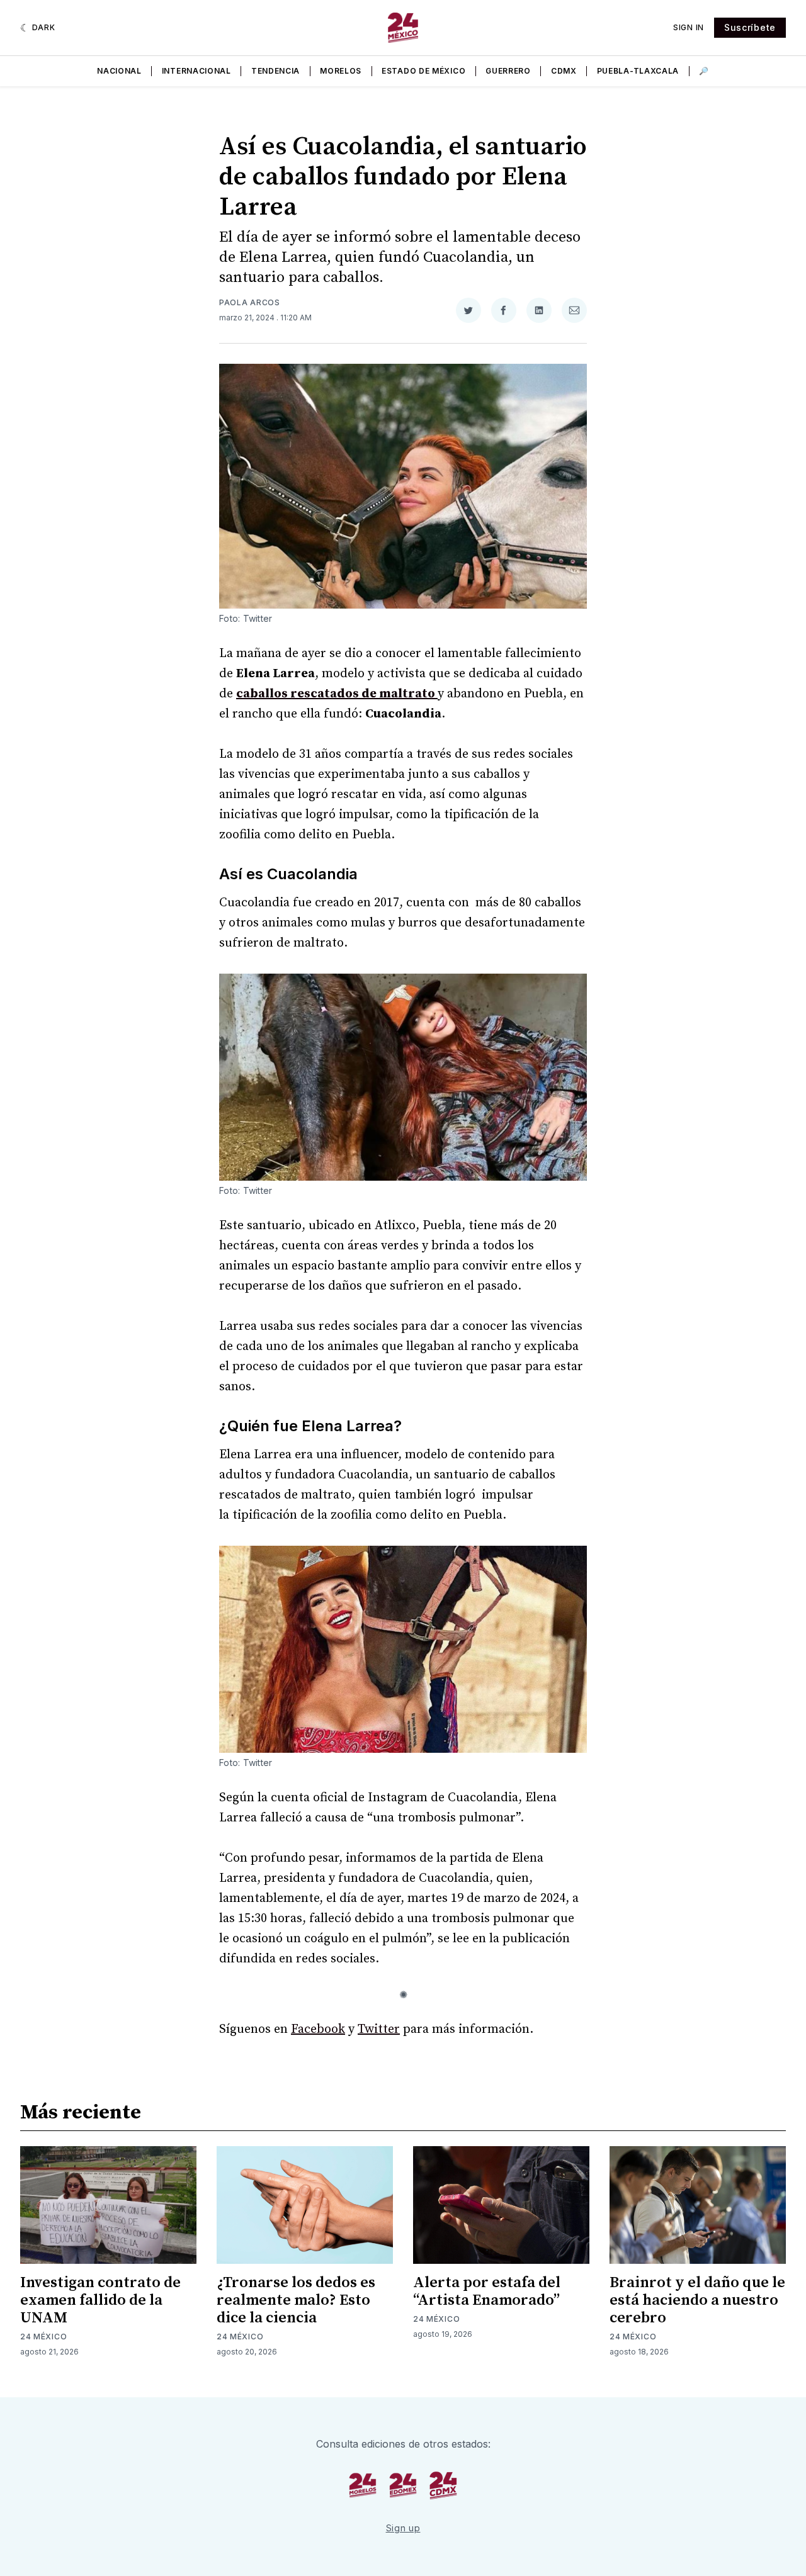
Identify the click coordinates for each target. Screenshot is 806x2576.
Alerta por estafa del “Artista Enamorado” (487, 2292)
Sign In (689, 27)
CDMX (564, 71)
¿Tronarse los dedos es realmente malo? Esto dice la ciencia (296, 2300)
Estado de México (423, 71)
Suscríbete (750, 27)
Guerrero (508, 71)
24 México (43, 2337)
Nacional (119, 71)
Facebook (318, 2029)
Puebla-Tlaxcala (638, 71)
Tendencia (275, 71)
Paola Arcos (250, 302)
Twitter (379, 2029)
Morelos (341, 71)
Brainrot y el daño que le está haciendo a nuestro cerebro (697, 2300)
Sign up (403, 2528)
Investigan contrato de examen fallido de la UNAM (100, 2300)
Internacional (196, 71)
